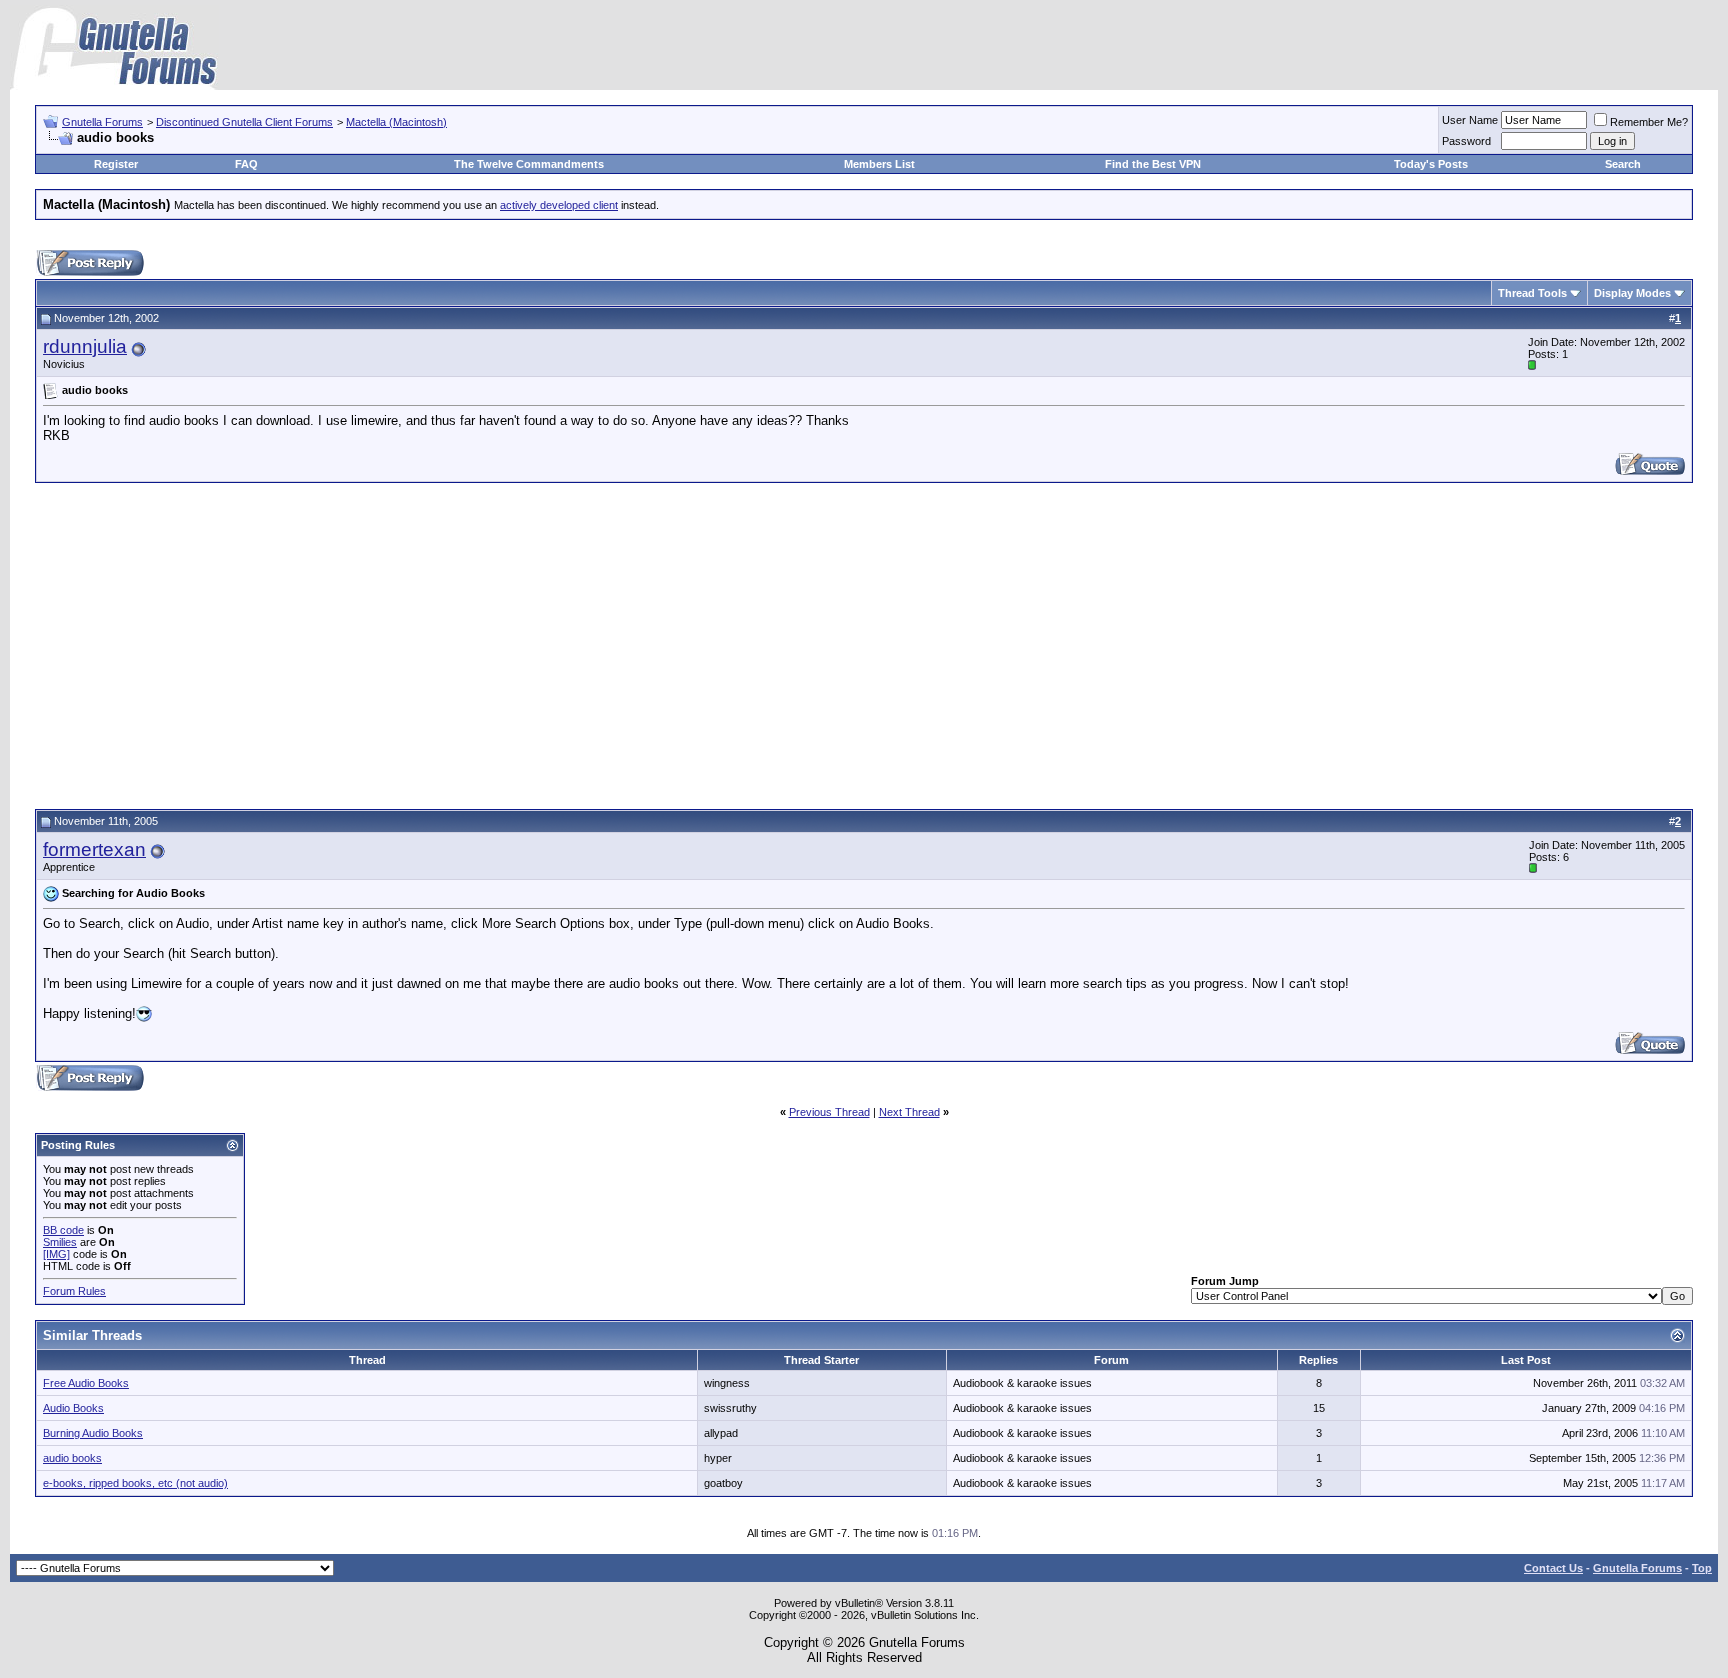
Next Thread (909, 1112)
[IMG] (56, 1254)
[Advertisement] (864, 643)
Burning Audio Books (93, 1433)
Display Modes (1632, 293)
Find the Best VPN (1153, 164)
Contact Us (1553, 1568)
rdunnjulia (85, 346)
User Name (1470, 120)
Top (1702, 1568)
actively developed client (559, 205)
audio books (72, 1458)
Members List (879, 164)
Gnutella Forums (102, 122)
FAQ (246, 164)
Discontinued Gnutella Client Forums (244, 122)
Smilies (60, 1242)
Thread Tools (1532, 293)
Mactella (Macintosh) (396, 122)
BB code (63, 1230)
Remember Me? (1649, 122)
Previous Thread (829, 1112)
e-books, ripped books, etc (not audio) (135, 1483)
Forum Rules (74, 1291)
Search (1623, 164)
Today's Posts (1431, 164)
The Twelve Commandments (529, 164)
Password (1466, 141)
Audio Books (73, 1408)
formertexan (94, 849)
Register (116, 164)
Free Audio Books (86, 1383)
